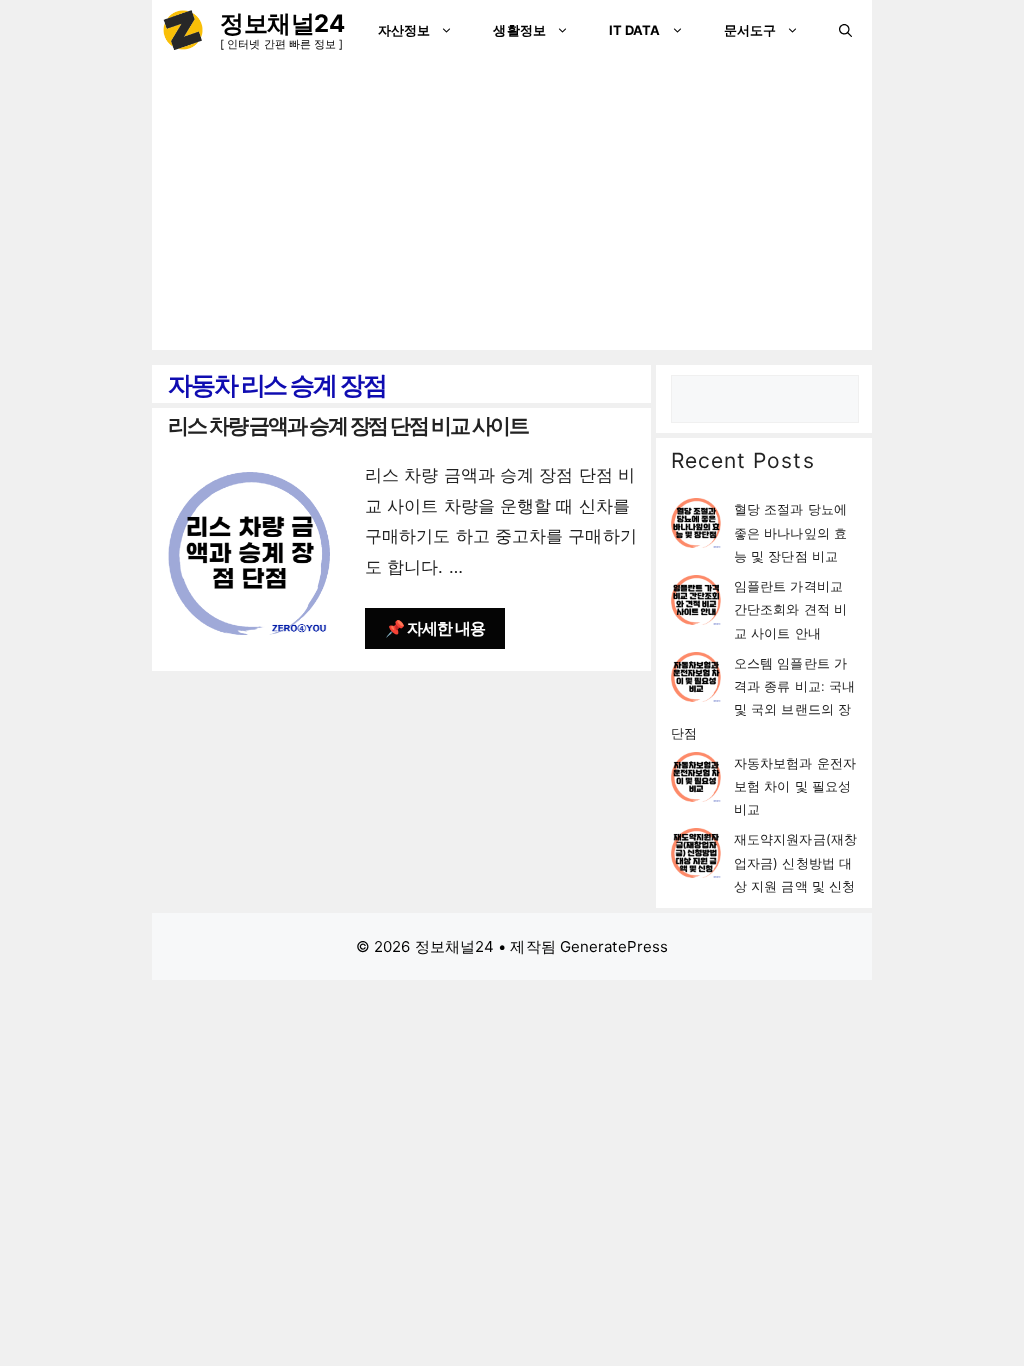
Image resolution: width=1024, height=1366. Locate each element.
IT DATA (635, 30)
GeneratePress (614, 946)
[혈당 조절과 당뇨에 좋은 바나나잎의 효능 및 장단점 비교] (696, 526)
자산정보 (404, 30)
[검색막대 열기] (845, 30)
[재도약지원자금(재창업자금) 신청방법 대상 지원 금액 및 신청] (696, 856)
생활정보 (519, 30)
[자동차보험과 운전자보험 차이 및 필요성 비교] (696, 780)
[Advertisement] (512, 210)
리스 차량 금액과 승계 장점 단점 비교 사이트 (348, 425)
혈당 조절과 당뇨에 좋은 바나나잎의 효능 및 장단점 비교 (790, 532)
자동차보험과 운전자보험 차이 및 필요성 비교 (795, 786)
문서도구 (750, 30)
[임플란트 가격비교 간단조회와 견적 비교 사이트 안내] (696, 603)
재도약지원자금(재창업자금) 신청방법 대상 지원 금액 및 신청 (795, 862)
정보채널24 (282, 23)
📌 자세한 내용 (435, 628)
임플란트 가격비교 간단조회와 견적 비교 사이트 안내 (790, 609)
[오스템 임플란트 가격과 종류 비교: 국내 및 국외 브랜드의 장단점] (696, 680)
